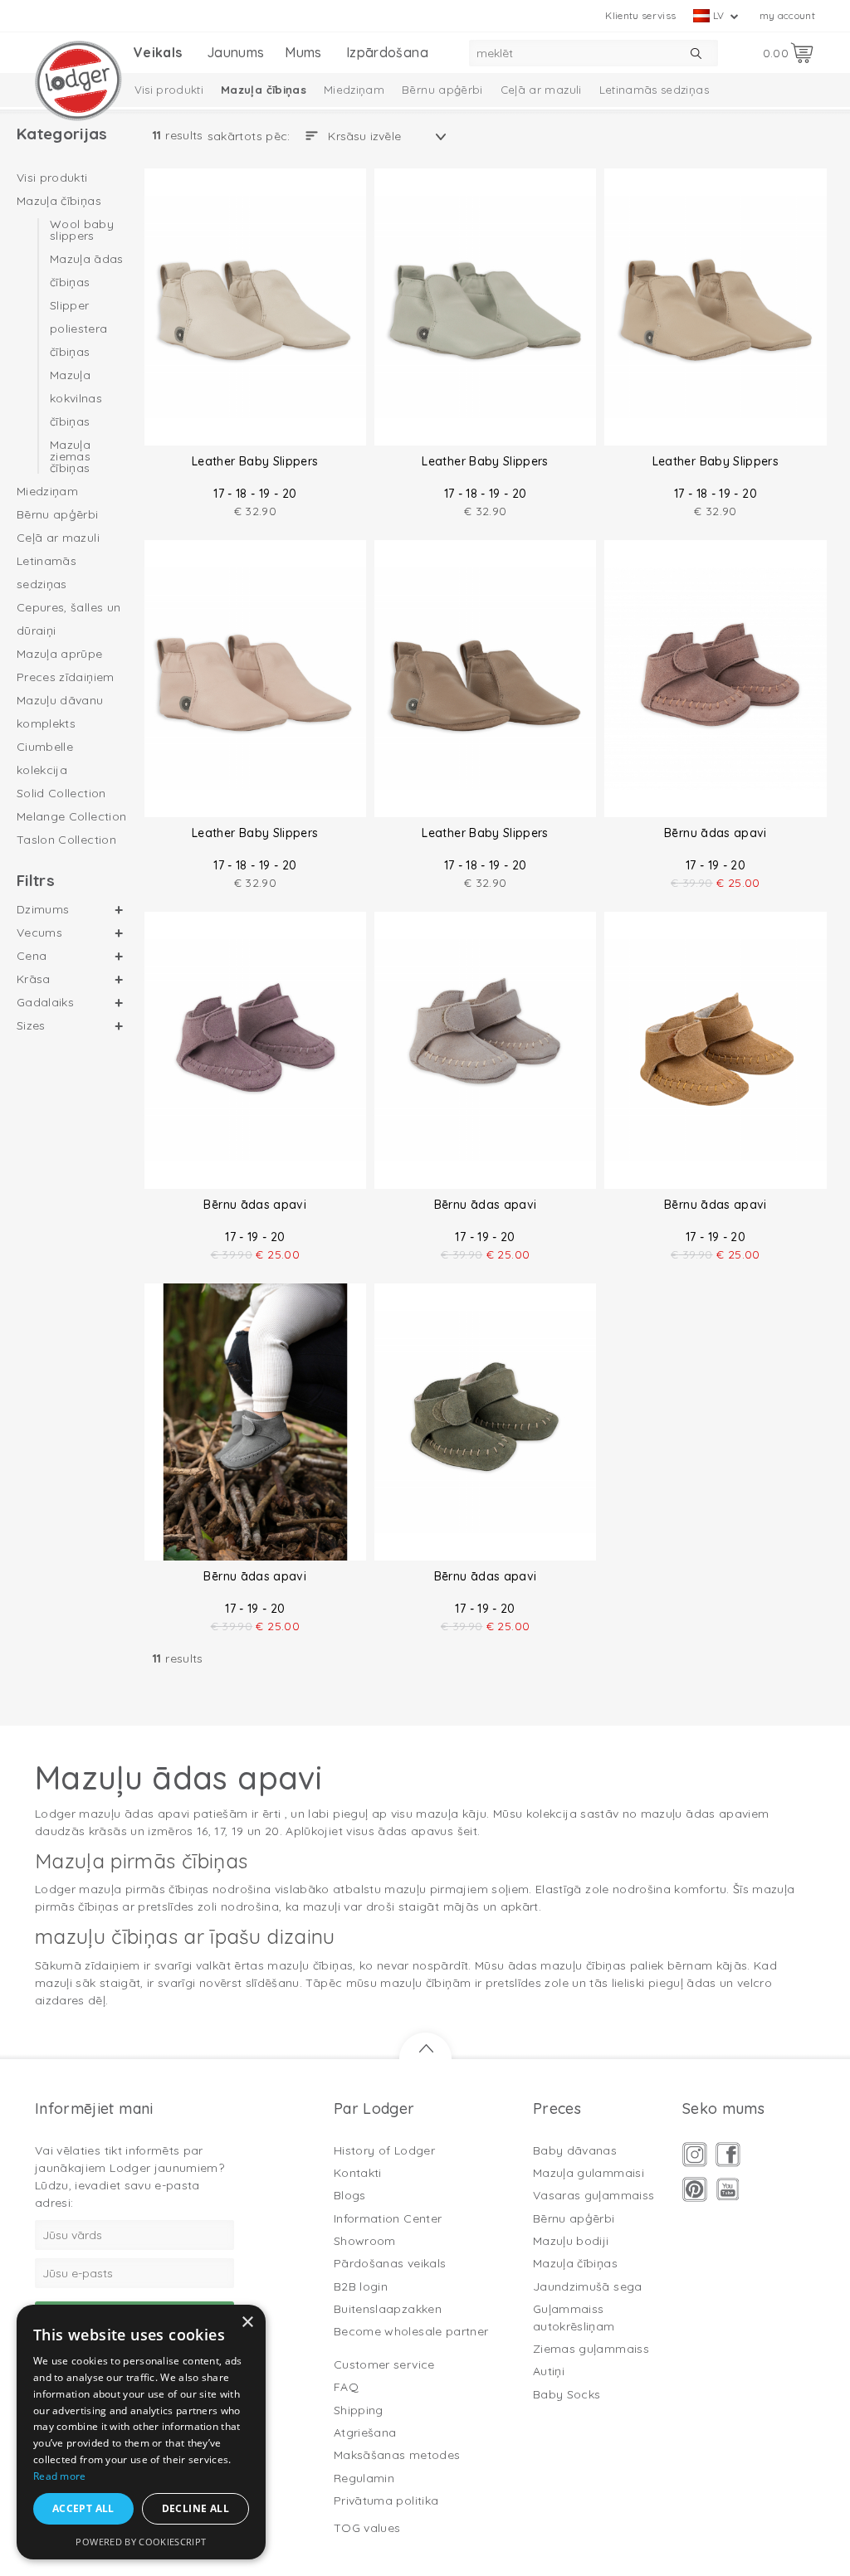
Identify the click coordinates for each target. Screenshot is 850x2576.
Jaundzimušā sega (588, 2286)
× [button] (247, 2323)
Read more (60, 2476)
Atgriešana (365, 2432)
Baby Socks (567, 2394)
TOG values (367, 2528)
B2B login (361, 2286)
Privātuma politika (386, 2501)
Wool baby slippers (82, 231)
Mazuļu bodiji (571, 2241)
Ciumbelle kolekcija (45, 758)
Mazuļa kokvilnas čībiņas (76, 398)
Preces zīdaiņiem (66, 677)
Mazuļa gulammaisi (589, 2173)
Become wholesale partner (411, 2331)
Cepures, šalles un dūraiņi (68, 619)
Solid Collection (61, 793)
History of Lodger (384, 2150)
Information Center (388, 2218)
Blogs (350, 2195)
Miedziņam (354, 90)
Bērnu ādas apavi (716, 833)
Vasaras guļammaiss (594, 2195)
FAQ (346, 2387)
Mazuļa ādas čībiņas (87, 270)
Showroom (365, 2241)
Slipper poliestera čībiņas (79, 329)
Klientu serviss (640, 15)
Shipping (359, 2410)
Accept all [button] (83, 2508)
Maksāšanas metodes (397, 2455)
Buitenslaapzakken (388, 2309)
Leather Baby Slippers (255, 461)
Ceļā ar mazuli (541, 90)
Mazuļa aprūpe (60, 654)
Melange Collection (71, 816)
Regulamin (364, 2478)
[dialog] (141, 2432)
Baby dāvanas (575, 2150)
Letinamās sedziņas (654, 90)
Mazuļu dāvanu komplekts (60, 712)
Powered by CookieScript (141, 2542)
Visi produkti (169, 90)
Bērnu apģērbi (442, 90)
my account (788, 15)
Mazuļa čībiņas (264, 90)
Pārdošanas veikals (390, 2263)
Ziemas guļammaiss (591, 2349)
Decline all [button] (195, 2508)
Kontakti (358, 2173)
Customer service (384, 2364)
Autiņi (549, 2371)
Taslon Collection (66, 840)
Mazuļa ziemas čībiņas (70, 455)
